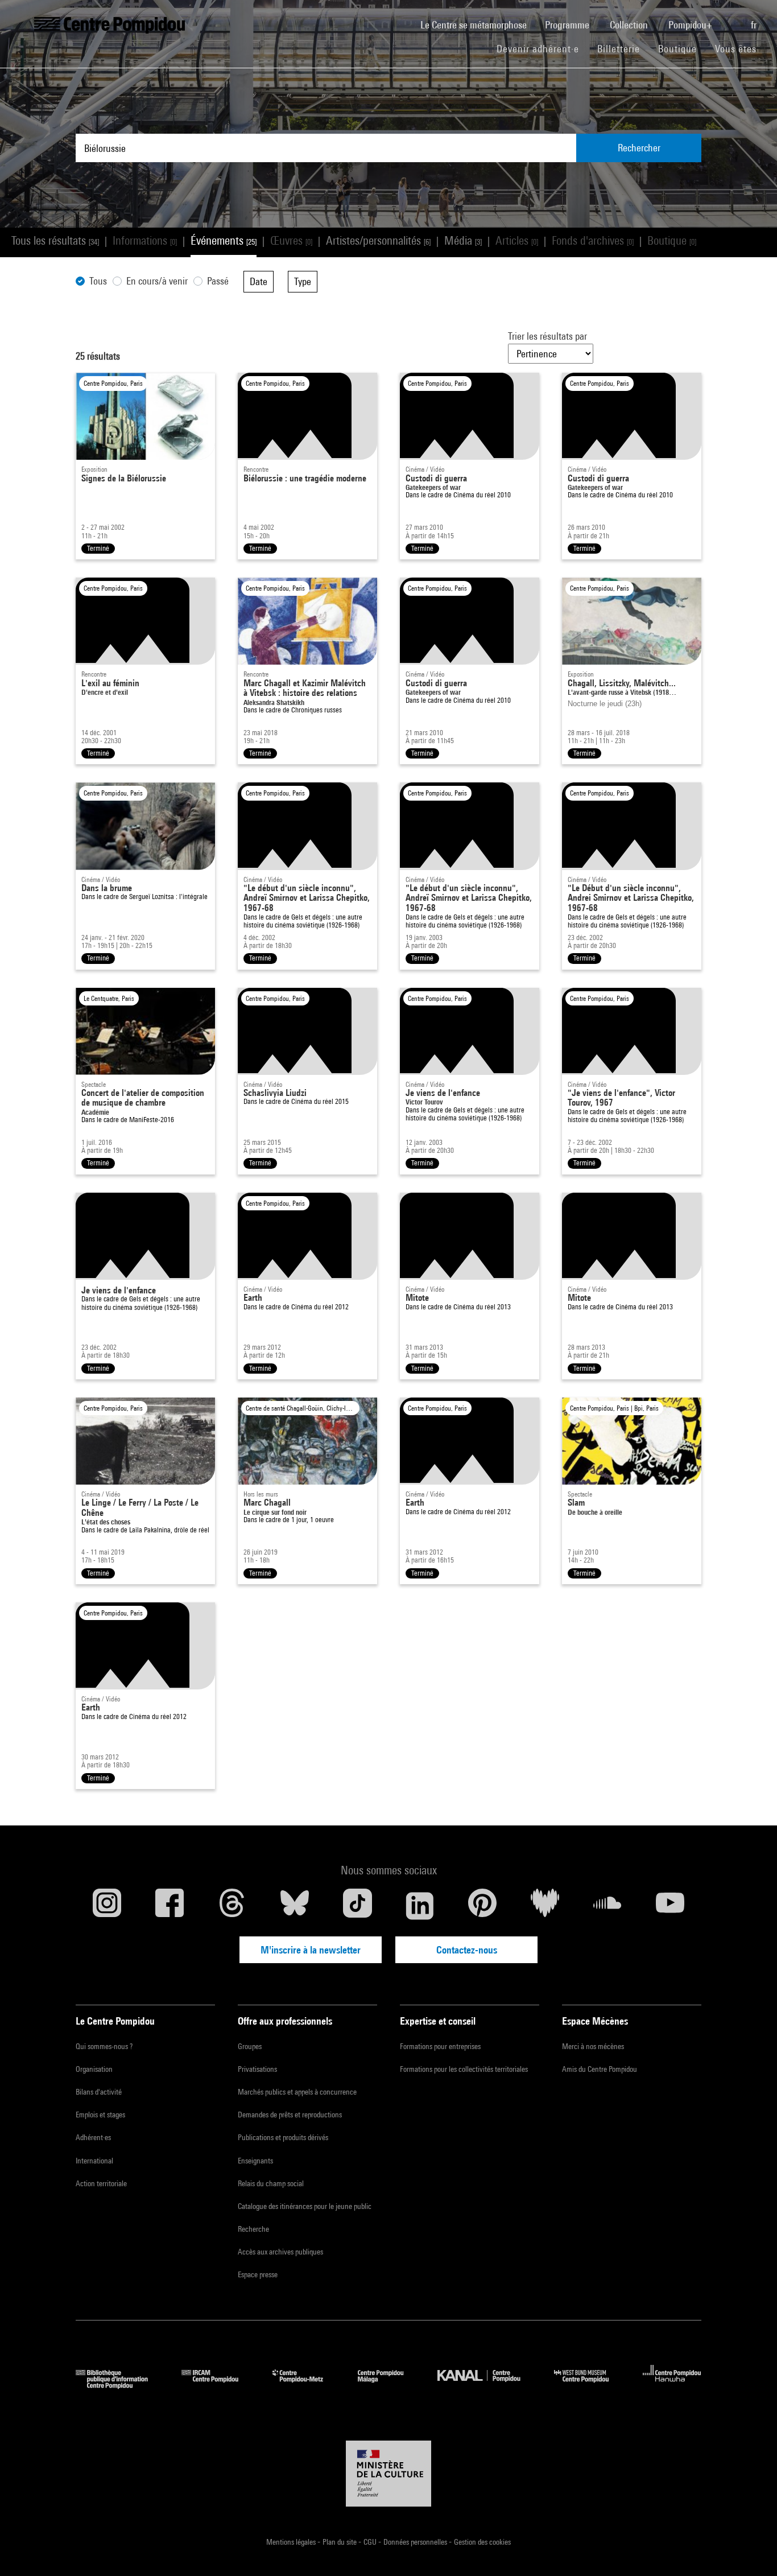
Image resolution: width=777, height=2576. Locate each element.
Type (303, 281)
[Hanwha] (672, 2385)
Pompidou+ (691, 25)
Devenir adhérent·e (542, 48)
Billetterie (619, 49)
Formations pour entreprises (440, 2046)
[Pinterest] (482, 1906)
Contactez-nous (467, 1950)
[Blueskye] (295, 1906)
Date (259, 281)
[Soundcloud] (607, 1906)
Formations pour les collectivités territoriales (464, 2069)
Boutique (682, 48)
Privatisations (257, 2069)
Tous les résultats (55, 240)
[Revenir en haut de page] (750, 2549)
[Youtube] (670, 1906)
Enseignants (255, 2161)
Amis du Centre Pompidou (600, 2069)
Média (463, 240)
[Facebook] (170, 1906)
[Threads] (232, 1906)
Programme (568, 25)
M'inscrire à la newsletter (311, 1950)
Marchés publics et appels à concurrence (297, 2092)
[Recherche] (733, 19)
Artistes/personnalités (378, 240)
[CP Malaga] (389, 2385)
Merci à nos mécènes (593, 2046)
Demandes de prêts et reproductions (290, 2115)
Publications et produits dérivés (283, 2137)
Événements (224, 240)
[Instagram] (107, 1906)
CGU (371, 2542)
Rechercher (639, 148)
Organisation (94, 2069)
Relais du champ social (271, 2183)
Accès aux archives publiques (280, 2252)
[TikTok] (357, 1906)
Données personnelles (416, 2542)
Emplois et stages (100, 2115)
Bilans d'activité (99, 2092)
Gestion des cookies (482, 2542)
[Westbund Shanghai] (590, 2385)
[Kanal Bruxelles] (487, 2385)
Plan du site (340, 2542)
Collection (630, 25)
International (94, 2161)
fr (755, 25)
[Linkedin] (420, 1906)
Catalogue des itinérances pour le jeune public (305, 2206)
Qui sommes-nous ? (104, 2046)
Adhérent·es (93, 2137)
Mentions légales (292, 2542)
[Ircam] (218, 2385)
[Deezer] (545, 1906)
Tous (98, 281)
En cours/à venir (157, 281)
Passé (218, 281)
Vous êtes (737, 49)
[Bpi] (120, 2385)
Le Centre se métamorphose (478, 24)
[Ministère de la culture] (388, 2474)
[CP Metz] (306, 2385)
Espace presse (258, 2274)
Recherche (253, 2229)
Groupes (250, 2046)
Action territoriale (101, 2183)
